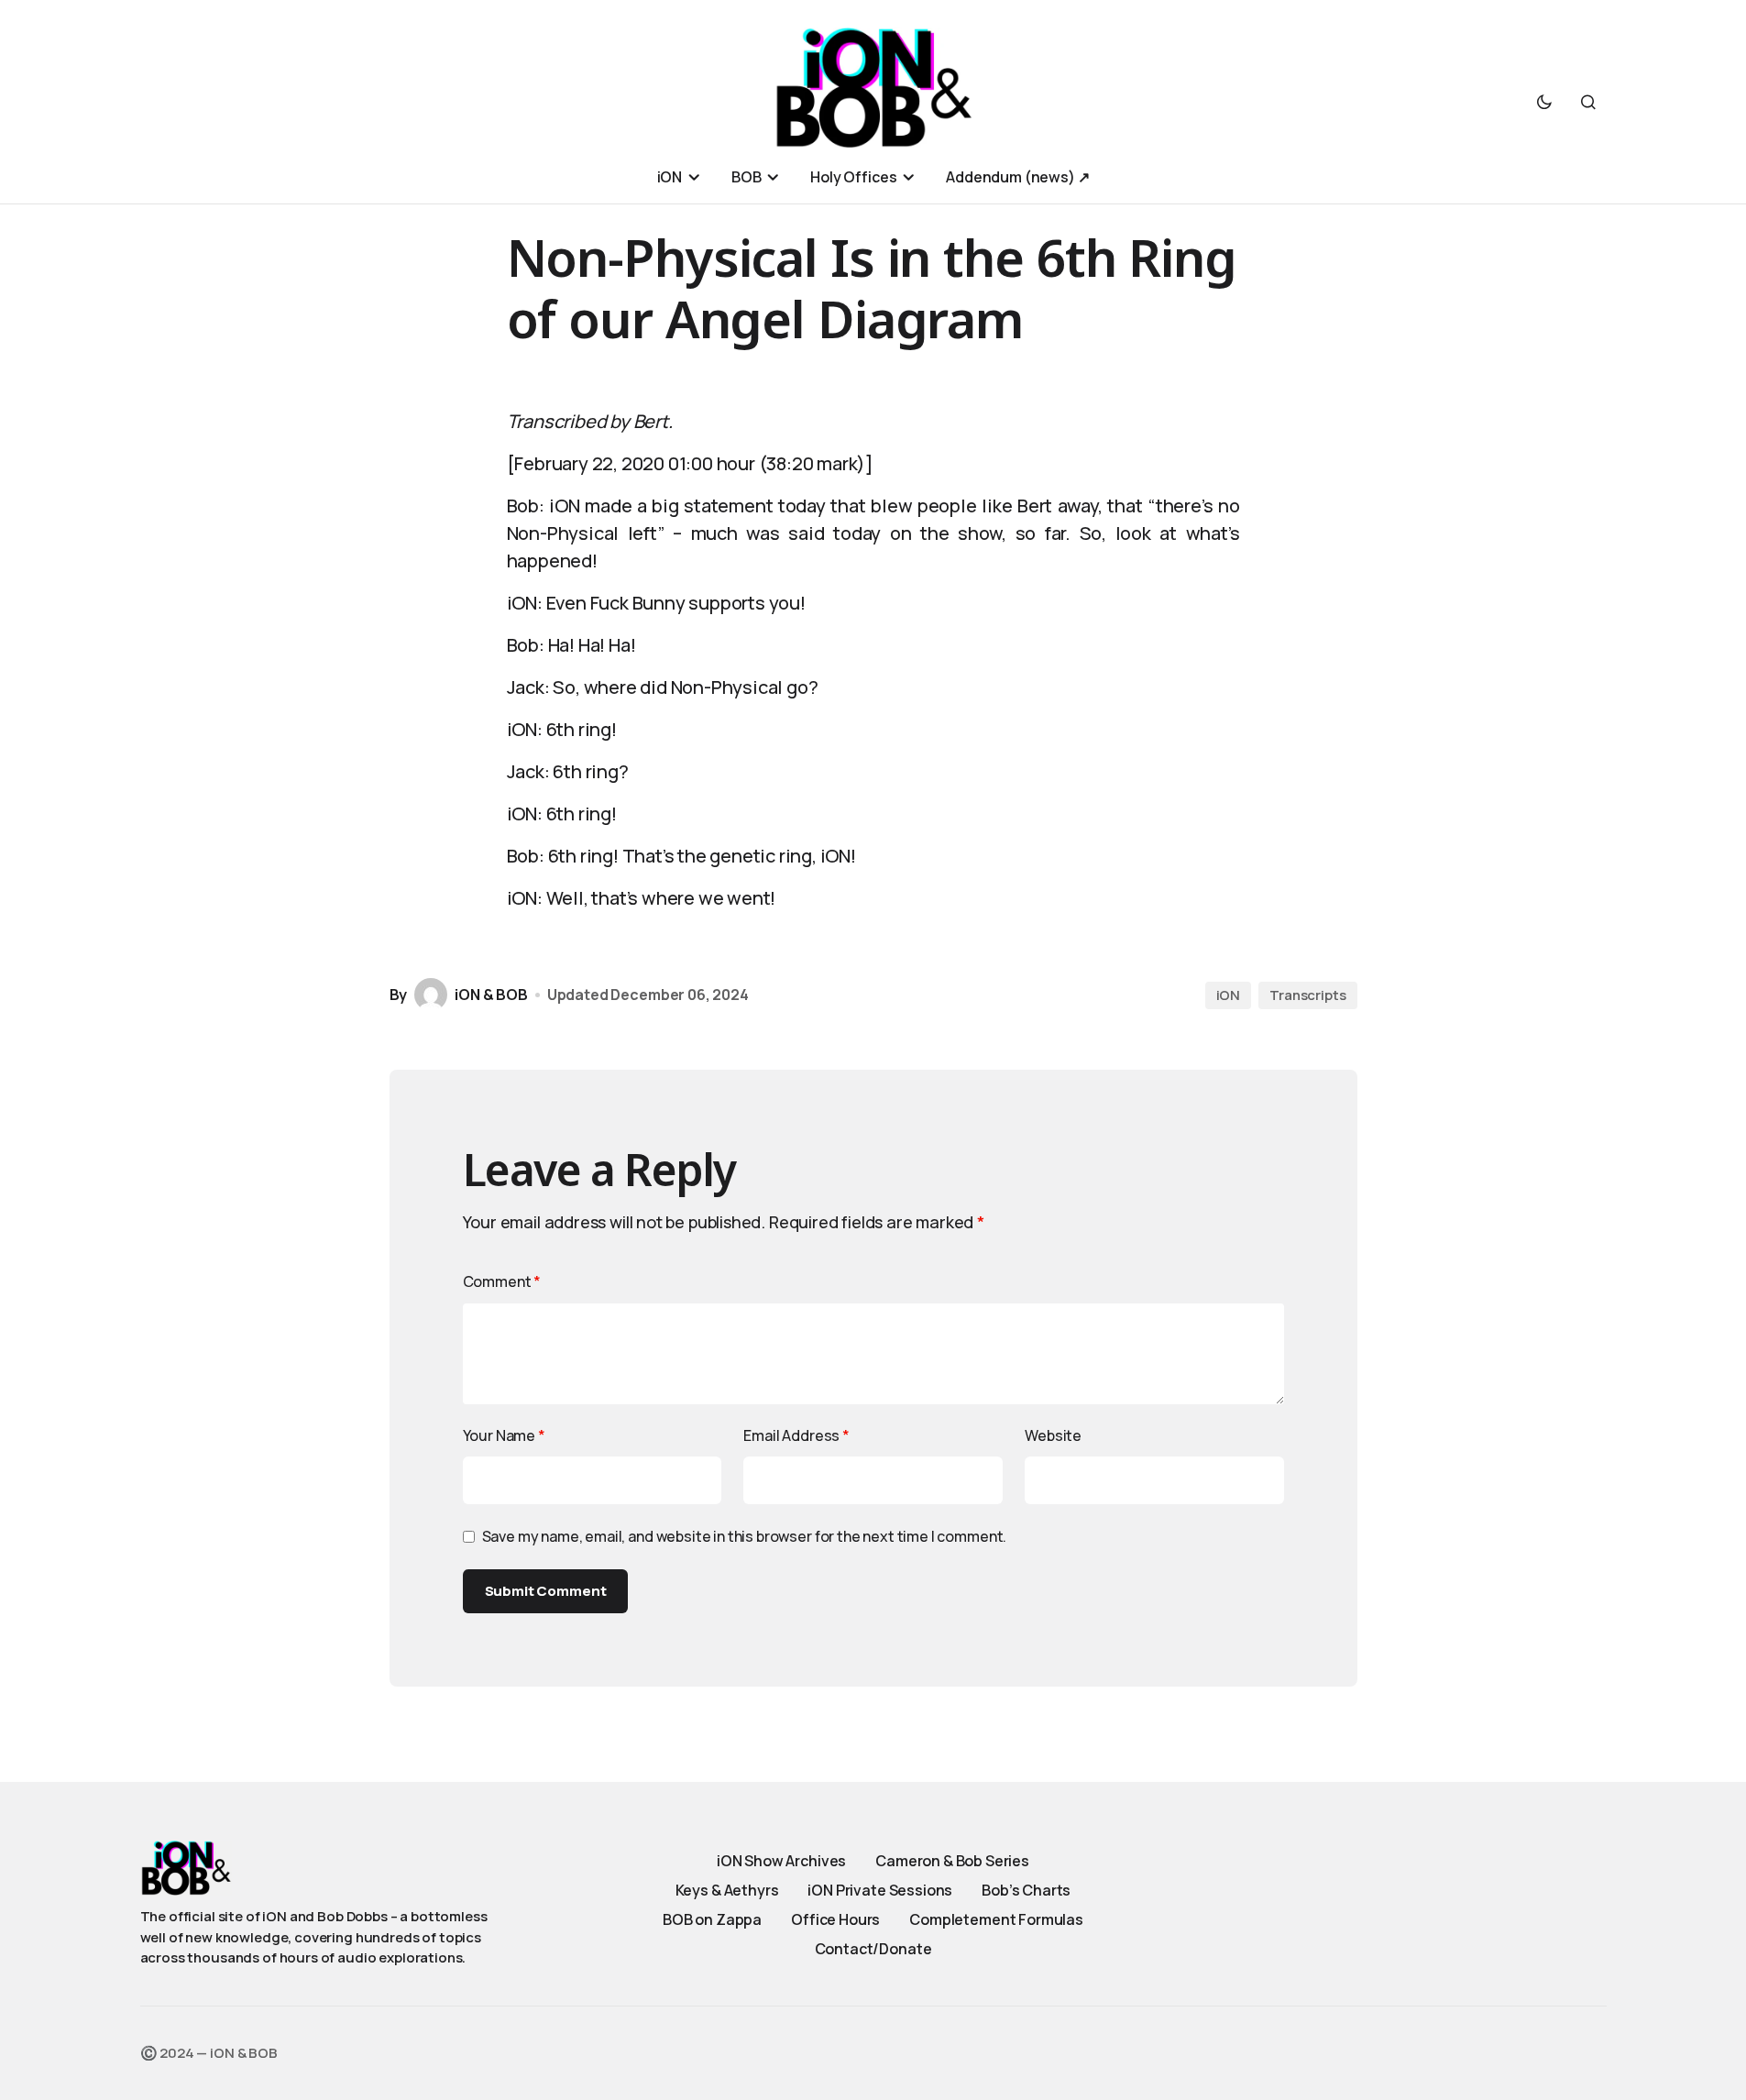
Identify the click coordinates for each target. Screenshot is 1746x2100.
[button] (1544, 102)
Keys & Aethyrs (727, 1890)
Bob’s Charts (1026, 1890)
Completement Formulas (996, 1919)
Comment (502, 1281)
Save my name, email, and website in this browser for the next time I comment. (745, 1536)
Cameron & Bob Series (952, 1861)
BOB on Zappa (712, 1919)
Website (1053, 1435)
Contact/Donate (873, 1949)
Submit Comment (546, 1591)
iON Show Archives (781, 1861)
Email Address (796, 1435)
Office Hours (835, 1919)
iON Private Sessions (880, 1890)
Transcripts (1307, 995)
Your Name (504, 1435)
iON (1229, 995)
